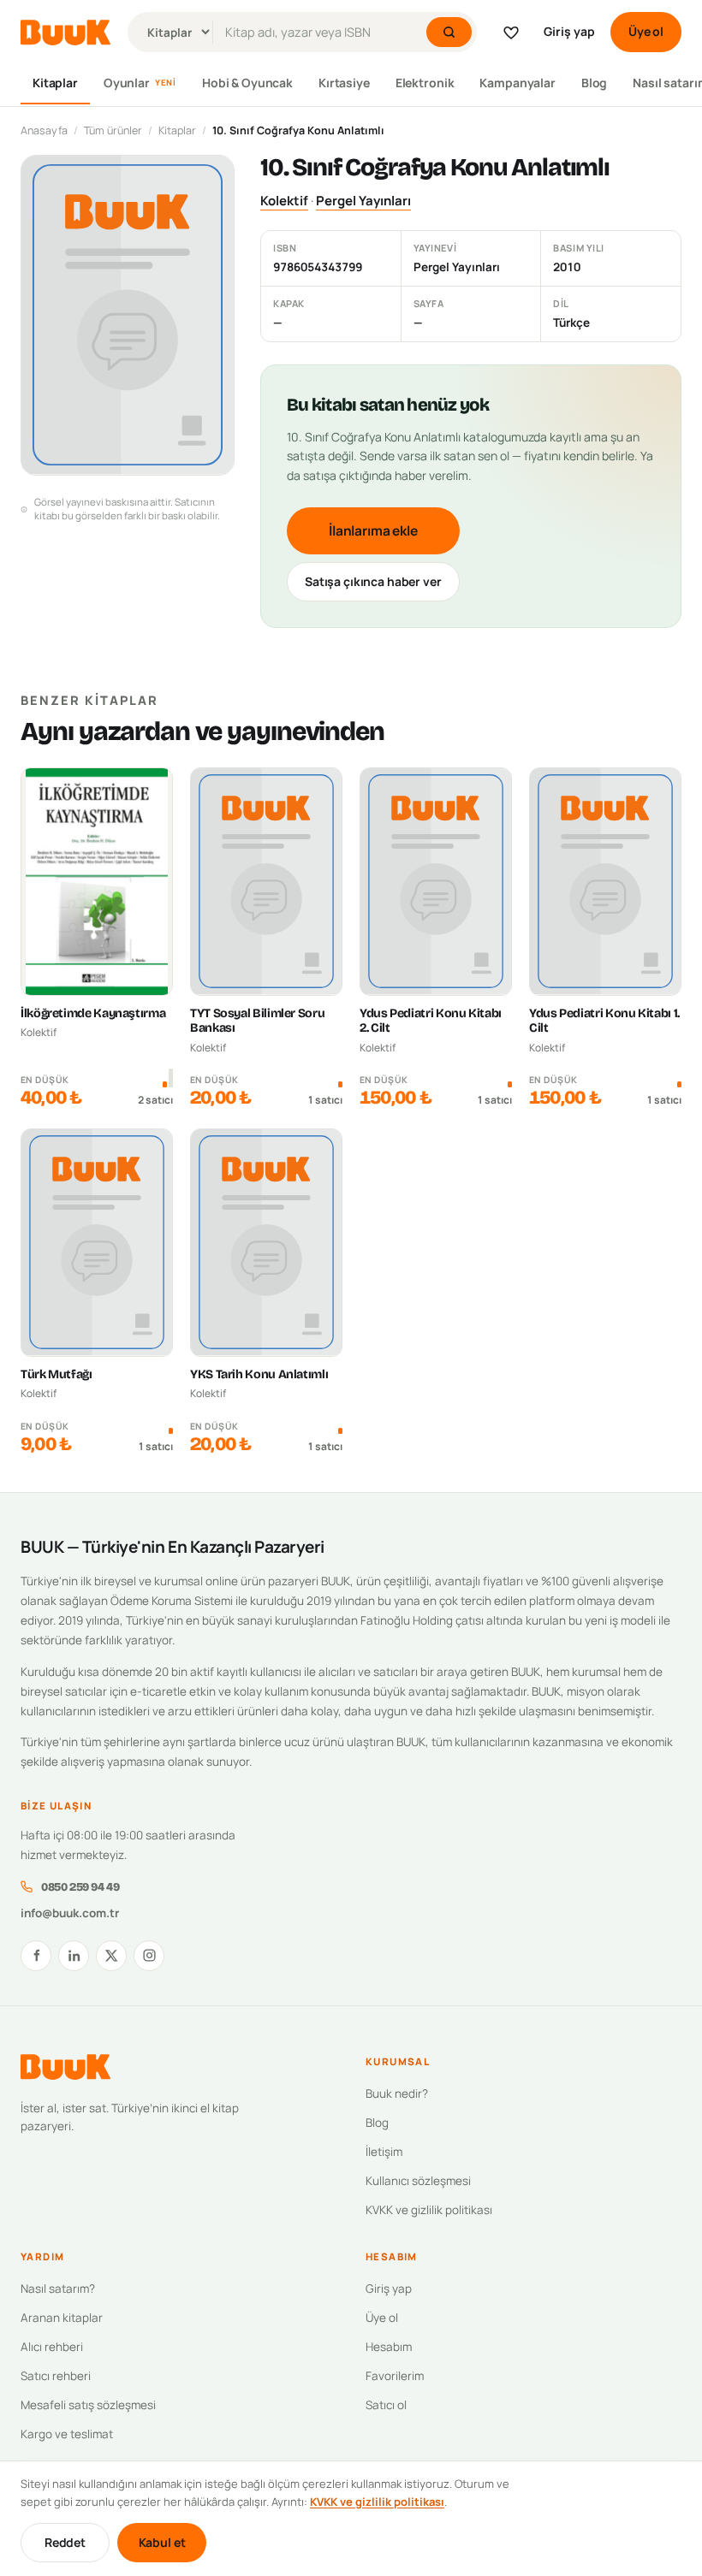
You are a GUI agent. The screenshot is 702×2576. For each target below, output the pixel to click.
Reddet (65, 2542)
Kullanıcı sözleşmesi (418, 2181)
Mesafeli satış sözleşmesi (88, 2405)
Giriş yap (569, 31)
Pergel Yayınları (363, 201)
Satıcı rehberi (56, 2376)
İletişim (384, 2152)
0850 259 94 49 (80, 1887)
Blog (594, 83)
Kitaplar (55, 83)
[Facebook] (36, 1956)
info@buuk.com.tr (70, 1913)
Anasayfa (44, 130)
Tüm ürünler (113, 130)
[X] (111, 1956)
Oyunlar (140, 83)
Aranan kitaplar (62, 2318)
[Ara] (449, 32)
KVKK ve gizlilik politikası (429, 2210)
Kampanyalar (517, 83)
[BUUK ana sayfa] (65, 33)
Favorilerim (395, 2376)
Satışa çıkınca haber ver (373, 581)
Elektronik (425, 83)
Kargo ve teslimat (67, 2434)
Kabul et (162, 2542)
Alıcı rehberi (52, 2347)
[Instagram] (149, 1956)
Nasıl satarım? (58, 2289)
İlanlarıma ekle (373, 530)
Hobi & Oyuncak (247, 83)
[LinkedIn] (74, 1956)
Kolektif (284, 201)
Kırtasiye (344, 83)
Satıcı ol (386, 2405)
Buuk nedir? (397, 2093)
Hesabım (389, 2347)
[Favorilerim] (511, 33)
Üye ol (646, 31)
